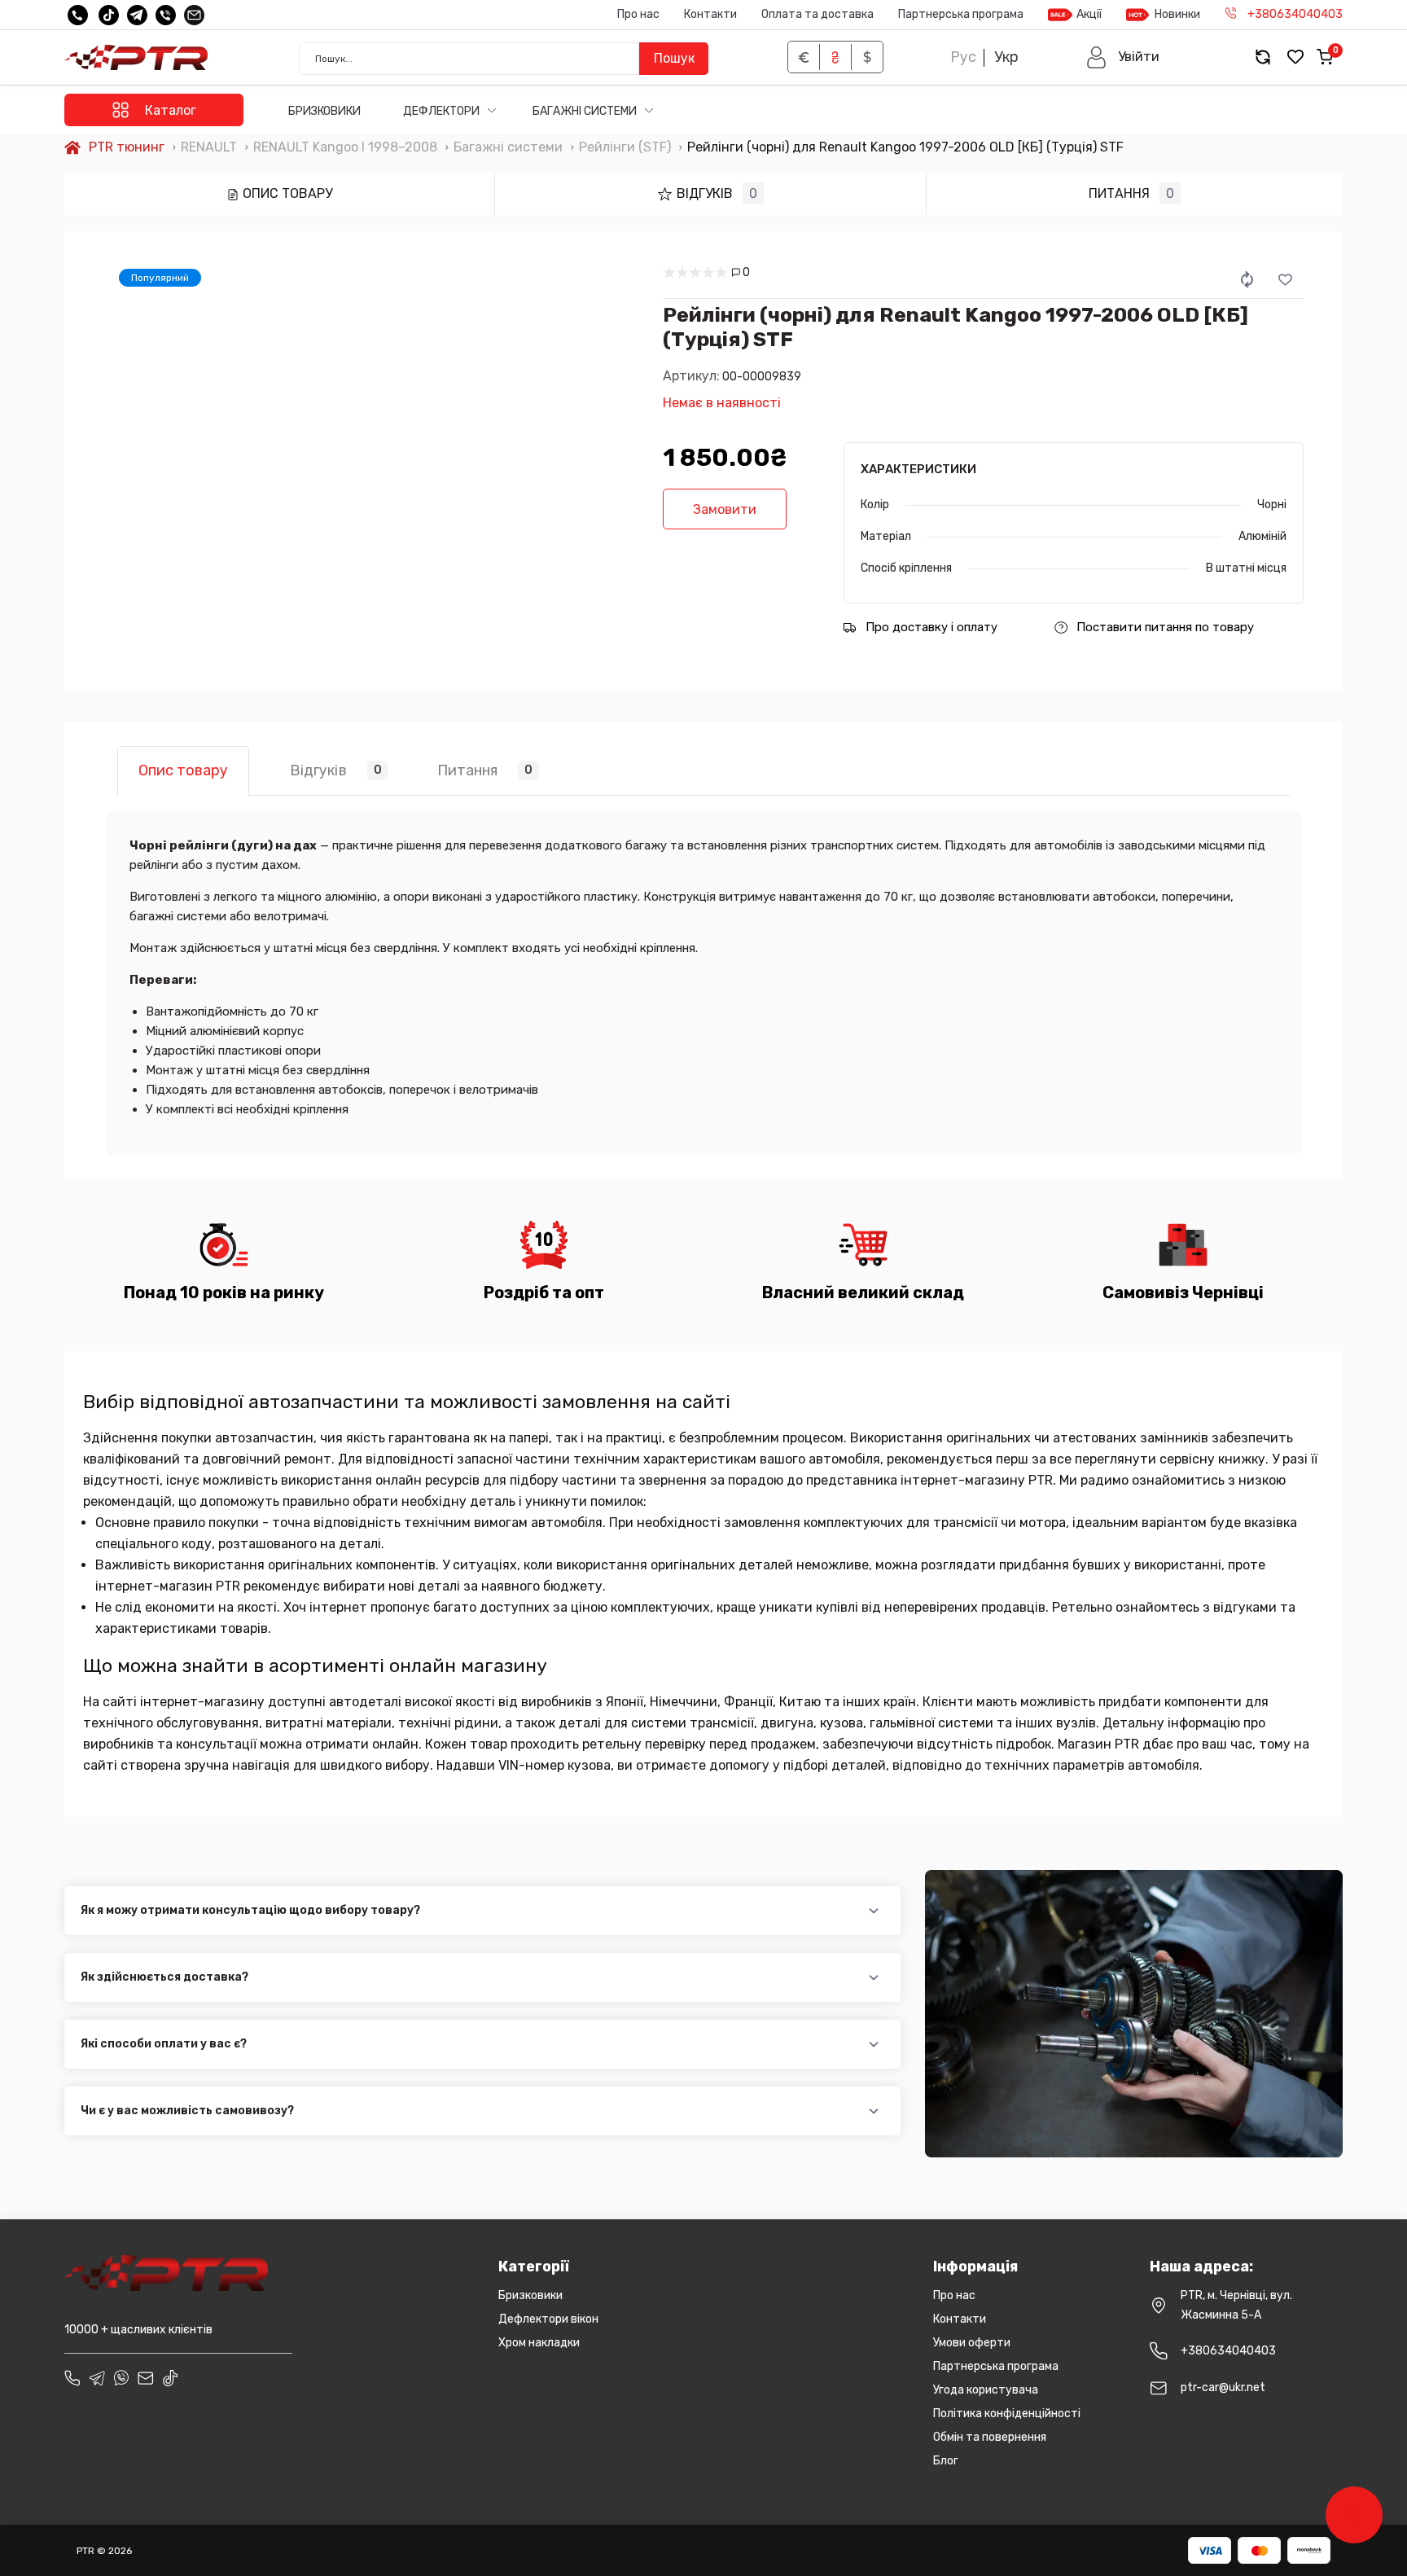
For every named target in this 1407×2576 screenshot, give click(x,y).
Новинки (1177, 14)
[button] (1122, 57)
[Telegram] (137, 15)
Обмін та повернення (990, 2437)
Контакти (710, 14)
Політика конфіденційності (1007, 2414)
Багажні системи (586, 111)
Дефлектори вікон (548, 2319)
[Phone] (72, 2378)
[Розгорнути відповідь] (874, 1911)
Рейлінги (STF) (625, 147)
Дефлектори (443, 111)
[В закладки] (1285, 279)
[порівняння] (1247, 279)
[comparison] (1263, 57)
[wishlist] (1295, 57)
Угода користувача (986, 2390)
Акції (1089, 14)
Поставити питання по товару (1165, 627)
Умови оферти (972, 2343)
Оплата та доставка (817, 14)
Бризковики (324, 111)
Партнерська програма (961, 14)
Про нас (638, 14)
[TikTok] (109, 15)
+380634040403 (1228, 2351)
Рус (963, 57)
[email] (194, 15)
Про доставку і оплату (931, 627)
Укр (1006, 57)
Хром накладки (539, 2343)
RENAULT (209, 147)
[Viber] (166, 15)
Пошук (674, 58)
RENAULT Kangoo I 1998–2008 (345, 147)
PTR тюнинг (127, 147)
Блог (946, 2461)
